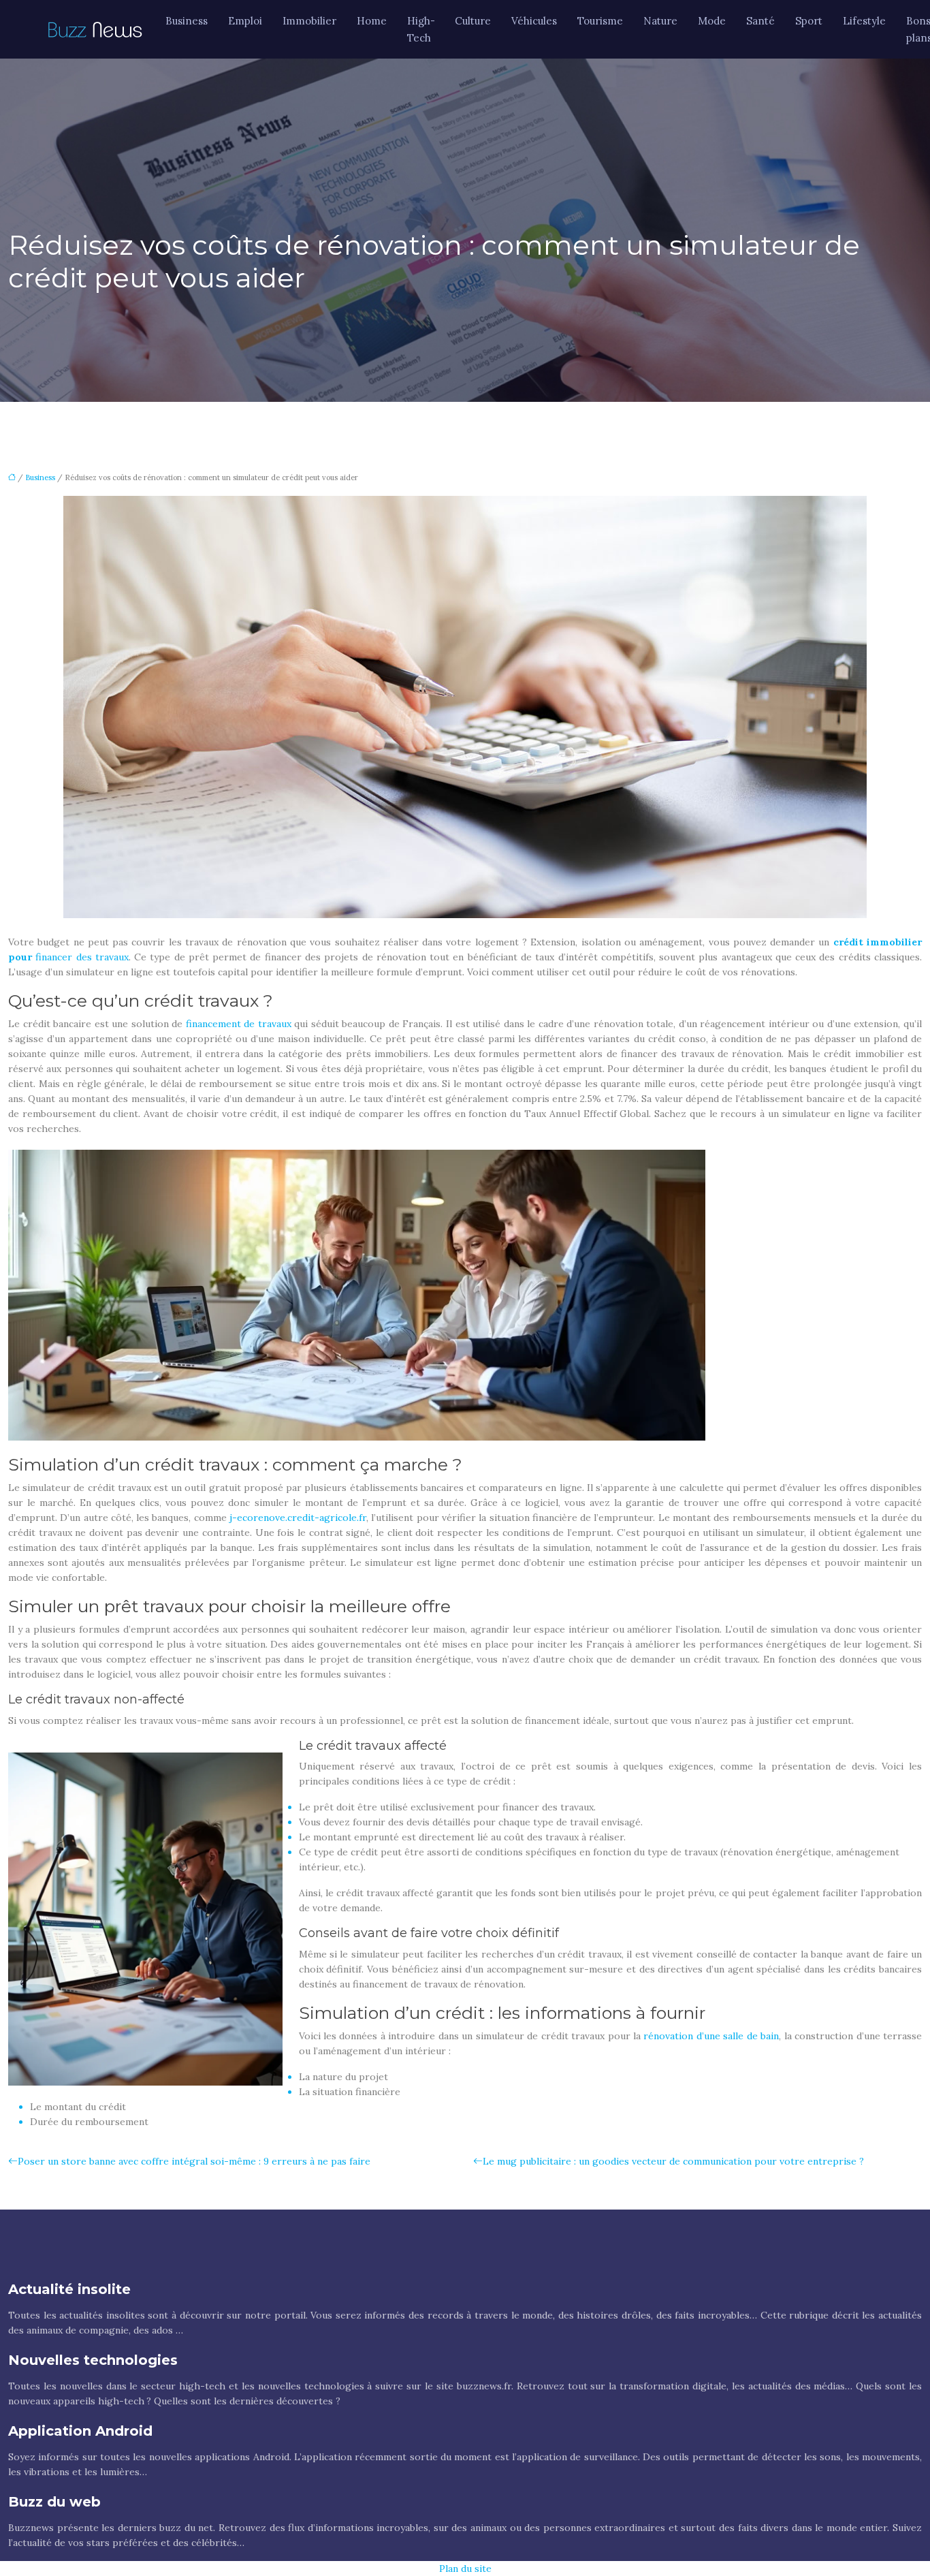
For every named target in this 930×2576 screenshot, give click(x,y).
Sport (809, 21)
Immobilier (309, 21)
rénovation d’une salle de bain (711, 2036)
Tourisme (600, 21)
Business (187, 21)
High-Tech (421, 29)
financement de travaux (239, 1024)
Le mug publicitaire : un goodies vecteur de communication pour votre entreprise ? (673, 2161)
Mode (712, 21)
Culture (473, 21)
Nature (660, 21)
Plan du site (465, 2569)
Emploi (245, 21)
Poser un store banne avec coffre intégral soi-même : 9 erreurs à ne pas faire (194, 2161)
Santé (760, 21)
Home (372, 21)
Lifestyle (864, 21)
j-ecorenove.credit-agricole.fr (298, 1518)
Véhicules (534, 21)
